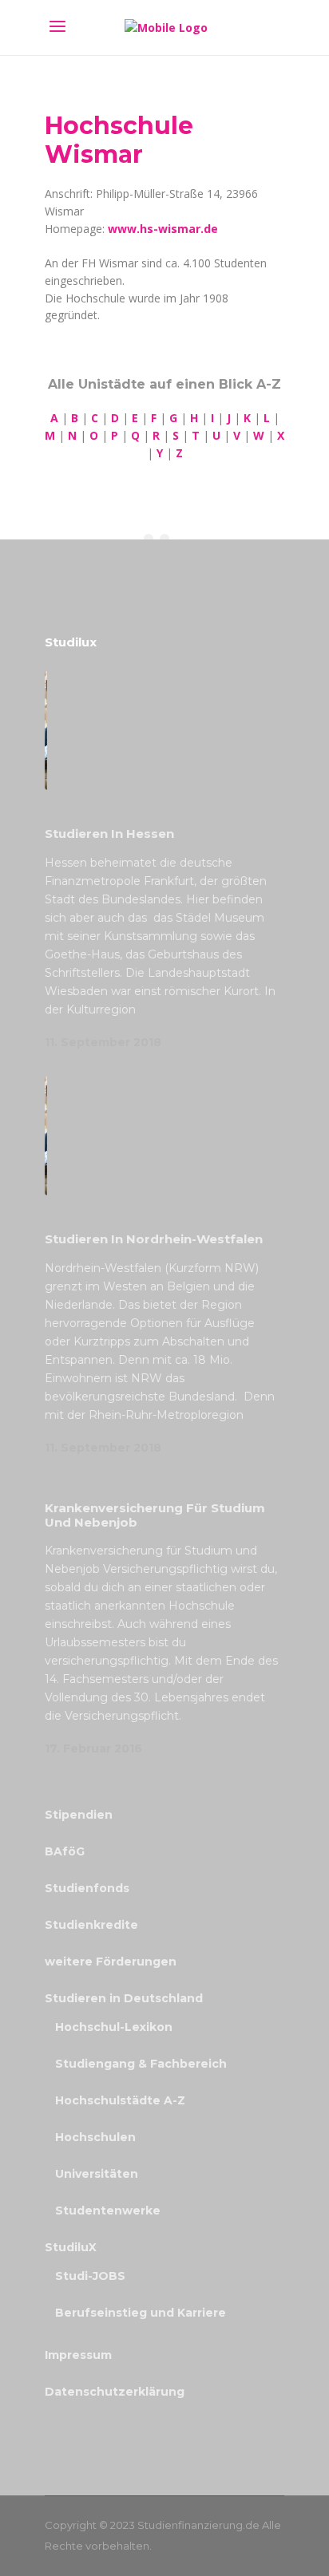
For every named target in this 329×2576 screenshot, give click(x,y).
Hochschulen (95, 2137)
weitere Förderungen (111, 1962)
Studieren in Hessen (109, 834)
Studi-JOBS (90, 2276)
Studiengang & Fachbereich (141, 2064)
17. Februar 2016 (93, 1748)
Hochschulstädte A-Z (120, 2100)
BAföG (65, 1851)
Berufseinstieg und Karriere (141, 2313)
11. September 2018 (103, 1042)
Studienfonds (87, 1888)
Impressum (78, 2355)
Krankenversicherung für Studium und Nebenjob (155, 1515)
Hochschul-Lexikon (114, 2027)
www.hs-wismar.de (163, 229)
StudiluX (71, 2247)
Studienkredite (91, 1925)
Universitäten (97, 2174)
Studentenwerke (108, 2211)
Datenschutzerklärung (115, 2392)
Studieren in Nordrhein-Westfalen (154, 1239)
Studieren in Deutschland (124, 1998)
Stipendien (79, 1815)
